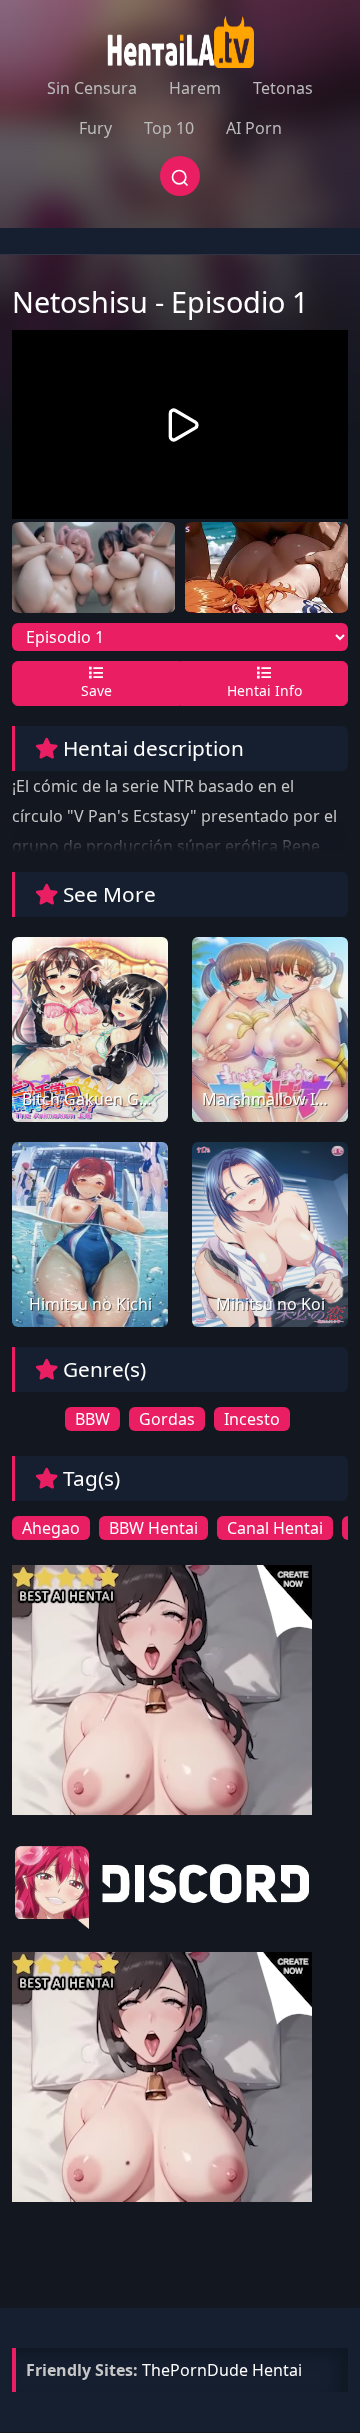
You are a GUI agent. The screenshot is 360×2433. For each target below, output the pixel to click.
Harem (195, 88)
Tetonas (283, 88)
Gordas (167, 1419)
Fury (95, 128)
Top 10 (169, 128)
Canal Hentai (275, 1528)
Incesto (252, 1419)
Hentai (277, 2370)
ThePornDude (195, 2370)
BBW (92, 1419)
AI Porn (254, 128)
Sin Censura (92, 88)
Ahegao (51, 1528)
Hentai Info (264, 690)
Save (96, 690)
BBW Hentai (153, 1528)
